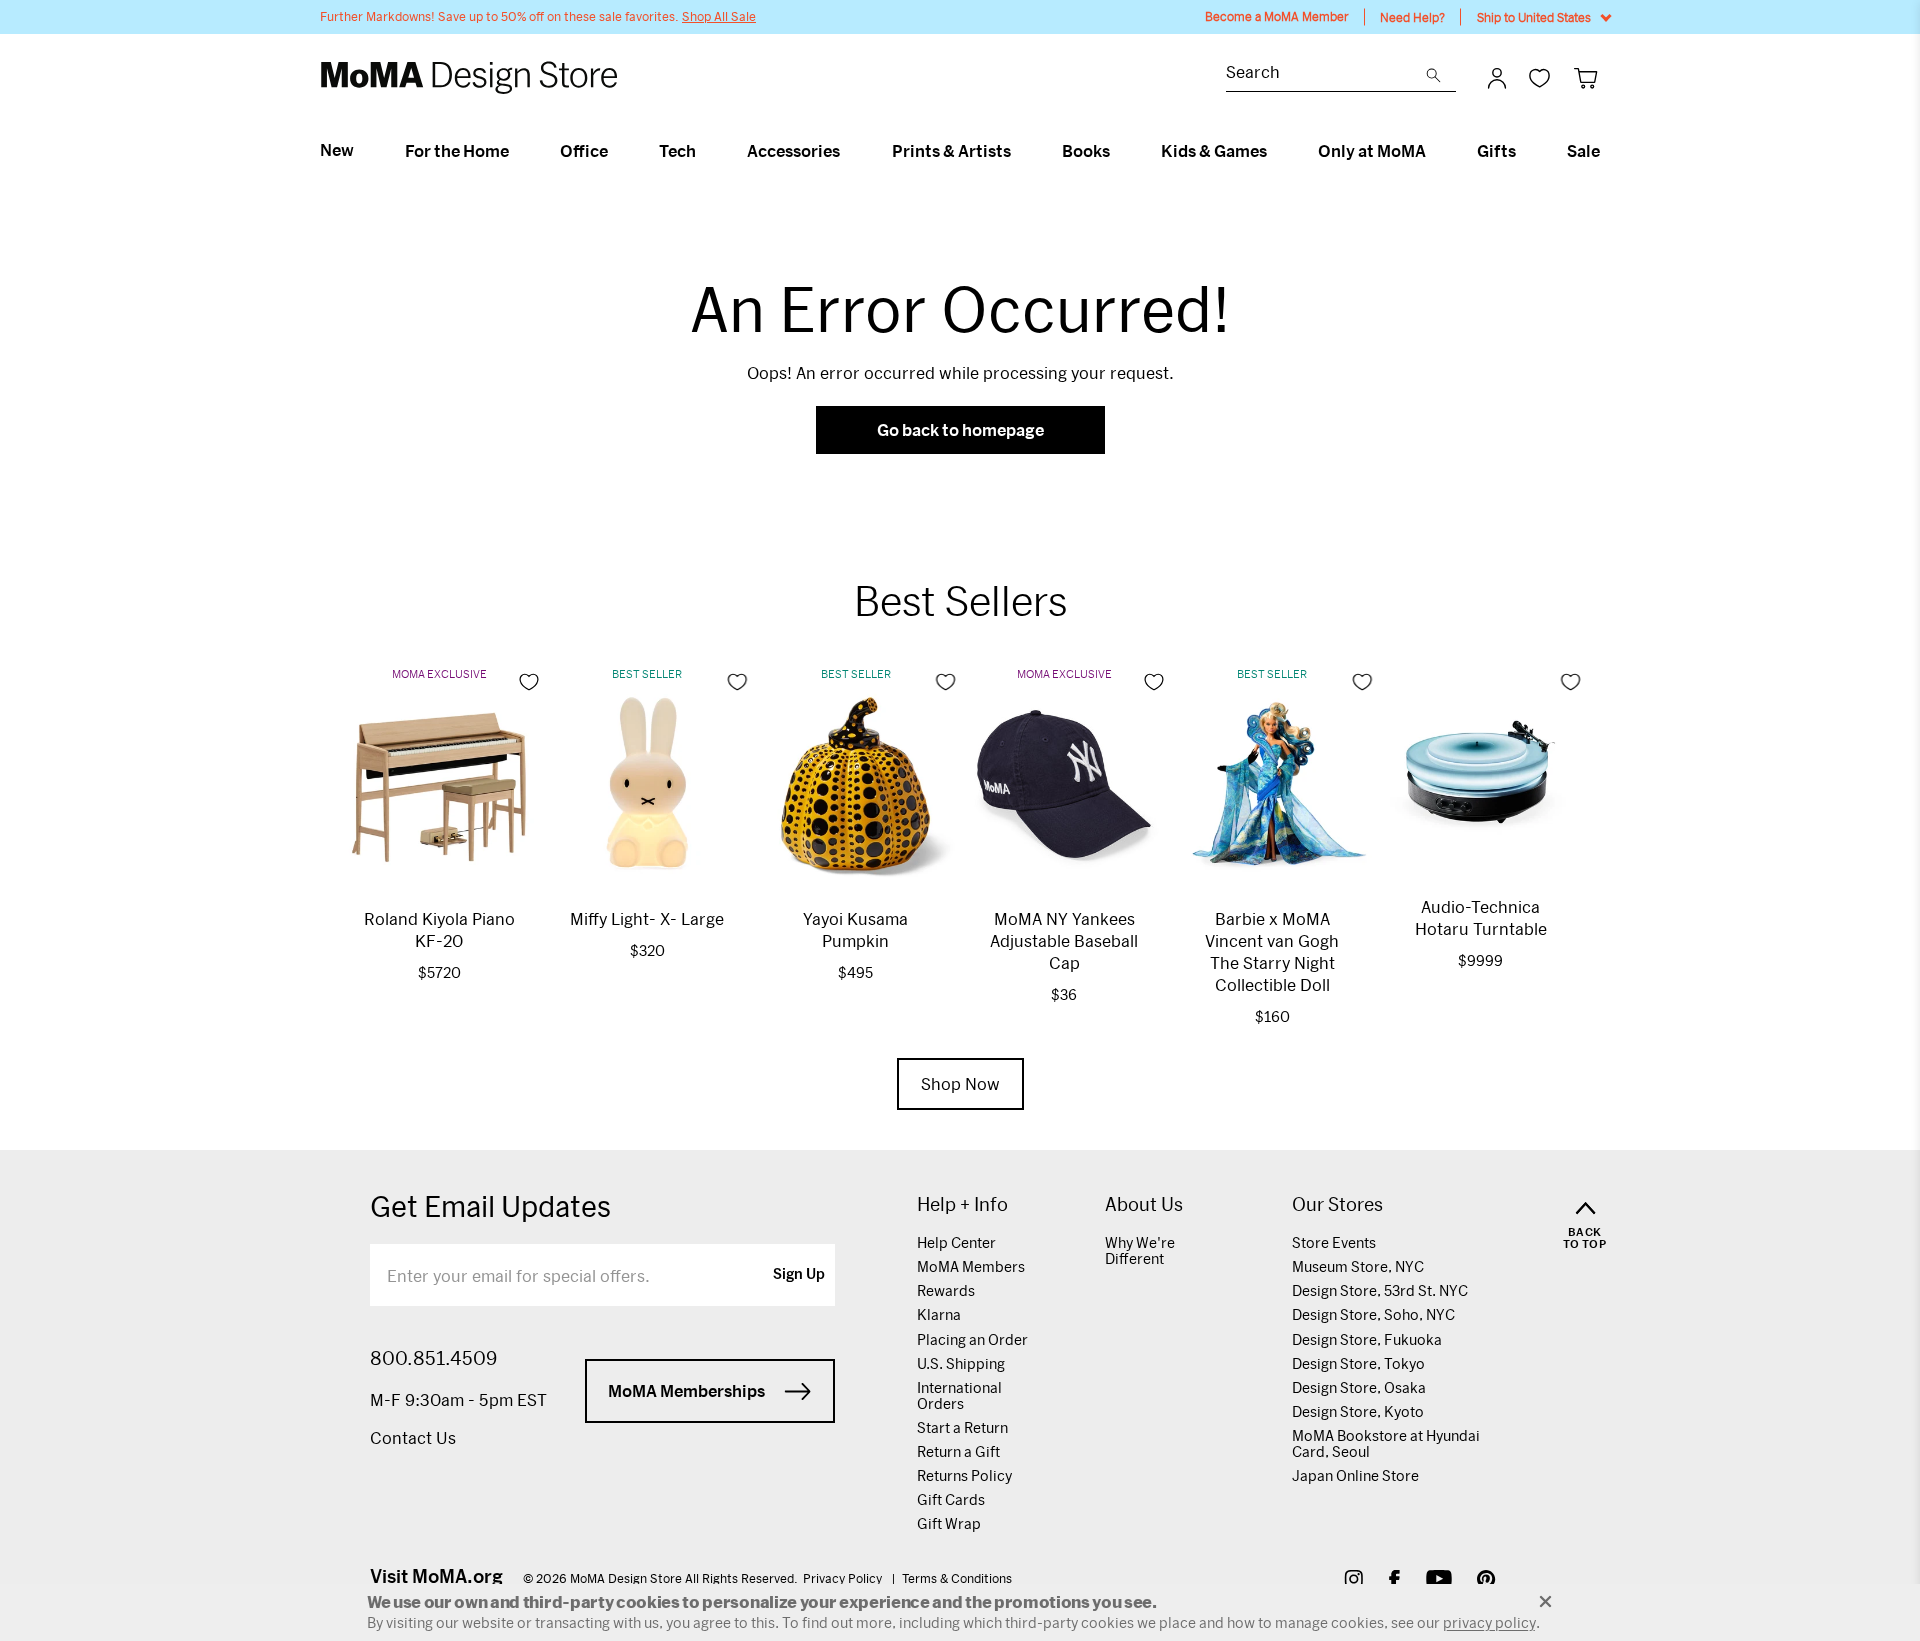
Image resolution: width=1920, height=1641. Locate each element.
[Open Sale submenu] (1608, 151)
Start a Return (962, 1427)
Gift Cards (951, 1499)
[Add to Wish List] (529, 682)
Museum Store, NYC (1358, 1266)
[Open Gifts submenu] (1524, 151)
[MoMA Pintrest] (1486, 1581)
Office (584, 151)
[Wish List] (1539, 77)
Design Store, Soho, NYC (1373, 1314)
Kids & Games (1214, 151)
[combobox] (1326, 74)
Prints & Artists (951, 151)
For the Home (457, 151)
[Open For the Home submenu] (517, 151)
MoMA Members (971, 1266)
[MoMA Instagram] (1353, 1581)
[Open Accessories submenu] (848, 151)
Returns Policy (964, 1475)
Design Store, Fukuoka (1367, 1339)
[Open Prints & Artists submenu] (1019, 151)
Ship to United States (1534, 17)
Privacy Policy (844, 1578)
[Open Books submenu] (1118, 151)
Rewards (946, 1290)
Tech (677, 151)
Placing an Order (972, 1339)
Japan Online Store (1355, 1475)
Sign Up (799, 1275)
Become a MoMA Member (1277, 16)
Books (1086, 151)
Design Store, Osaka (1359, 1387)
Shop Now (960, 1083)
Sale (1583, 151)
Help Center (956, 1242)
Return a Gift (958, 1451)
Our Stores (1337, 1204)
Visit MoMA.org (436, 1576)
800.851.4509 (433, 1358)
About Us (1144, 1204)
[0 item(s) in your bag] (1585, 77)
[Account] (1497, 78)
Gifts (1496, 151)
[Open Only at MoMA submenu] (1434, 151)
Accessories (793, 151)
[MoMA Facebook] (1394, 1581)
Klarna (939, 1314)
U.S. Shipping (961, 1363)
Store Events (1334, 1242)
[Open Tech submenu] (704, 151)
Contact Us (413, 1437)
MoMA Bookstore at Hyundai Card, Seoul (1386, 1443)
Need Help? (1412, 17)
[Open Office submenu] (616, 151)
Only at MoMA (1372, 151)
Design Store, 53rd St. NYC (1380, 1290)
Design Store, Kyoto (1358, 1411)
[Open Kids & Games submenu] (1275, 151)
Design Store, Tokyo (1358, 1363)
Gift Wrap (949, 1523)
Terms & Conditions (957, 1578)
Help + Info (962, 1204)
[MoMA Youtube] (1439, 1581)
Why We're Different (1140, 1250)
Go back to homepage (960, 429)
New (337, 150)
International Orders (959, 1395)
